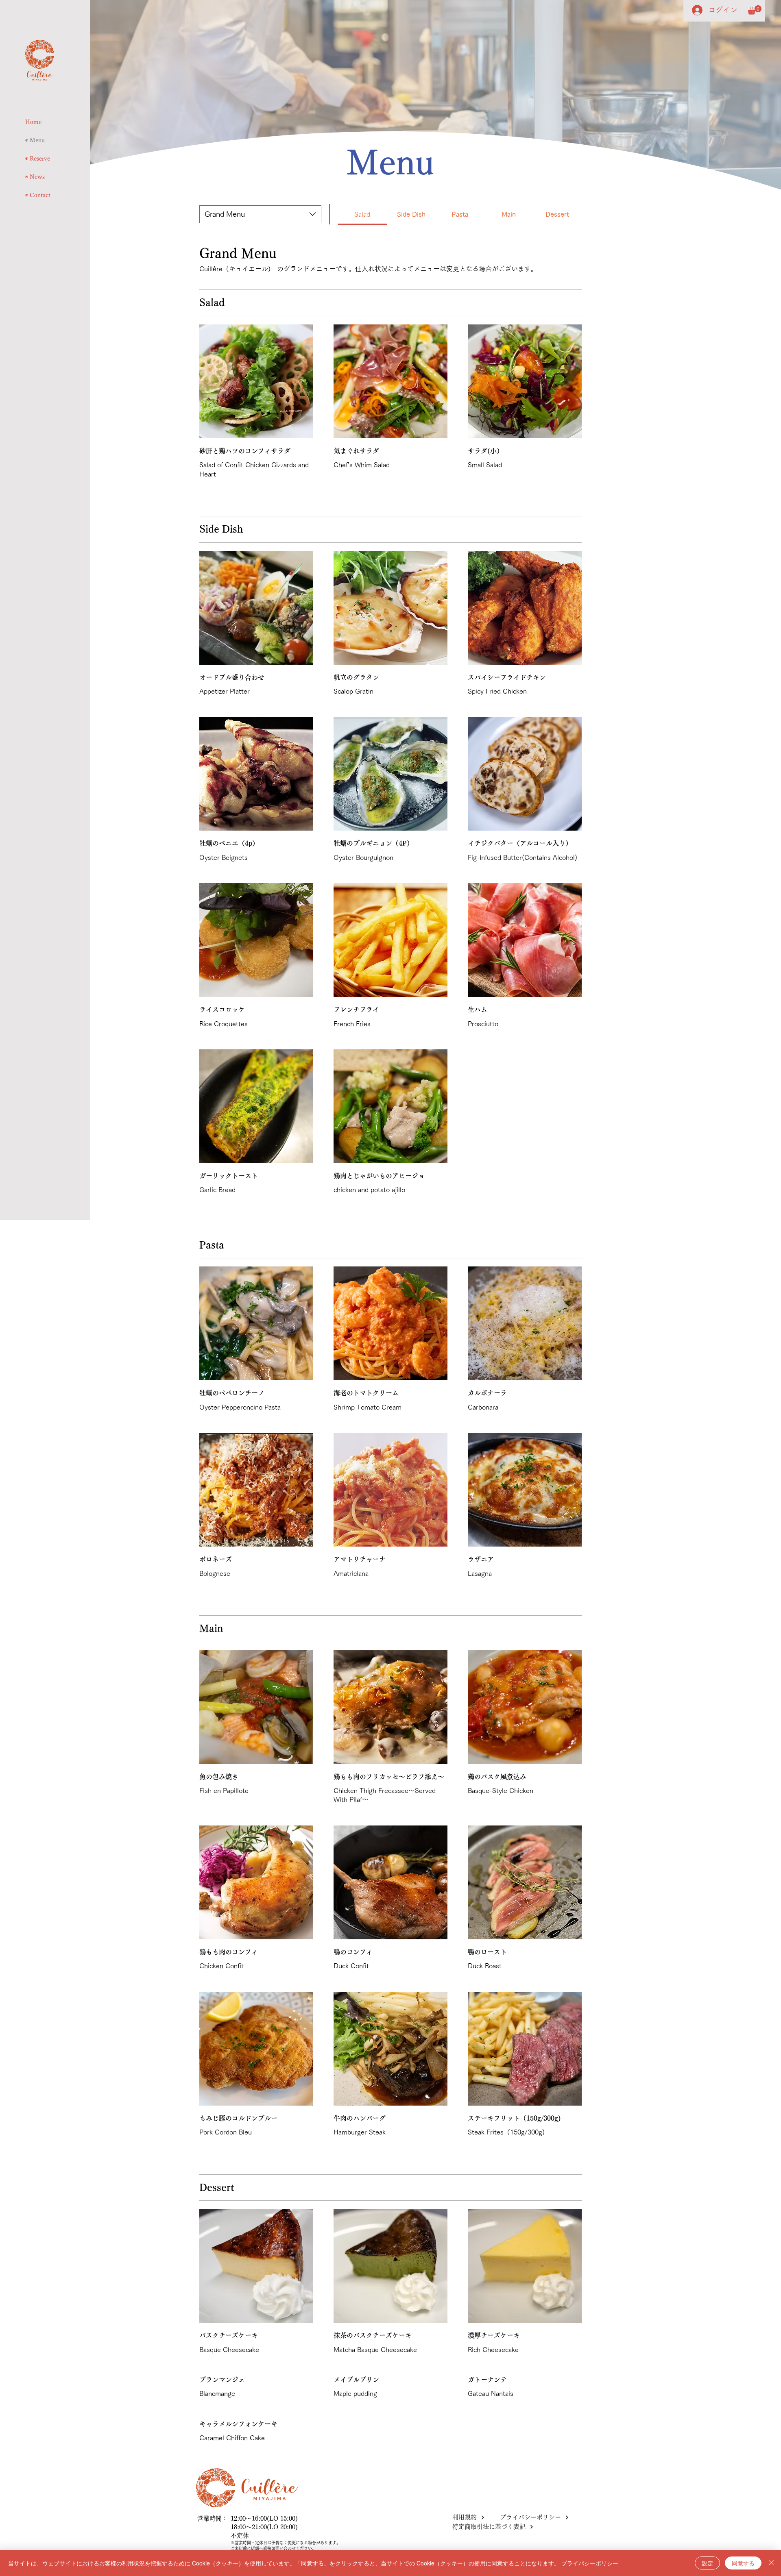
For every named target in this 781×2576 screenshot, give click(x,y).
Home (33, 122)
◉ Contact (38, 195)
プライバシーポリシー (590, 2563)
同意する (743, 2563)
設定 (707, 2563)
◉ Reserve (38, 159)
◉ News (35, 177)
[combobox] (260, 214)
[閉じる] (771, 2563)
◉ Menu (35, 140)
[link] (362, 214)
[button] (755, 10)
